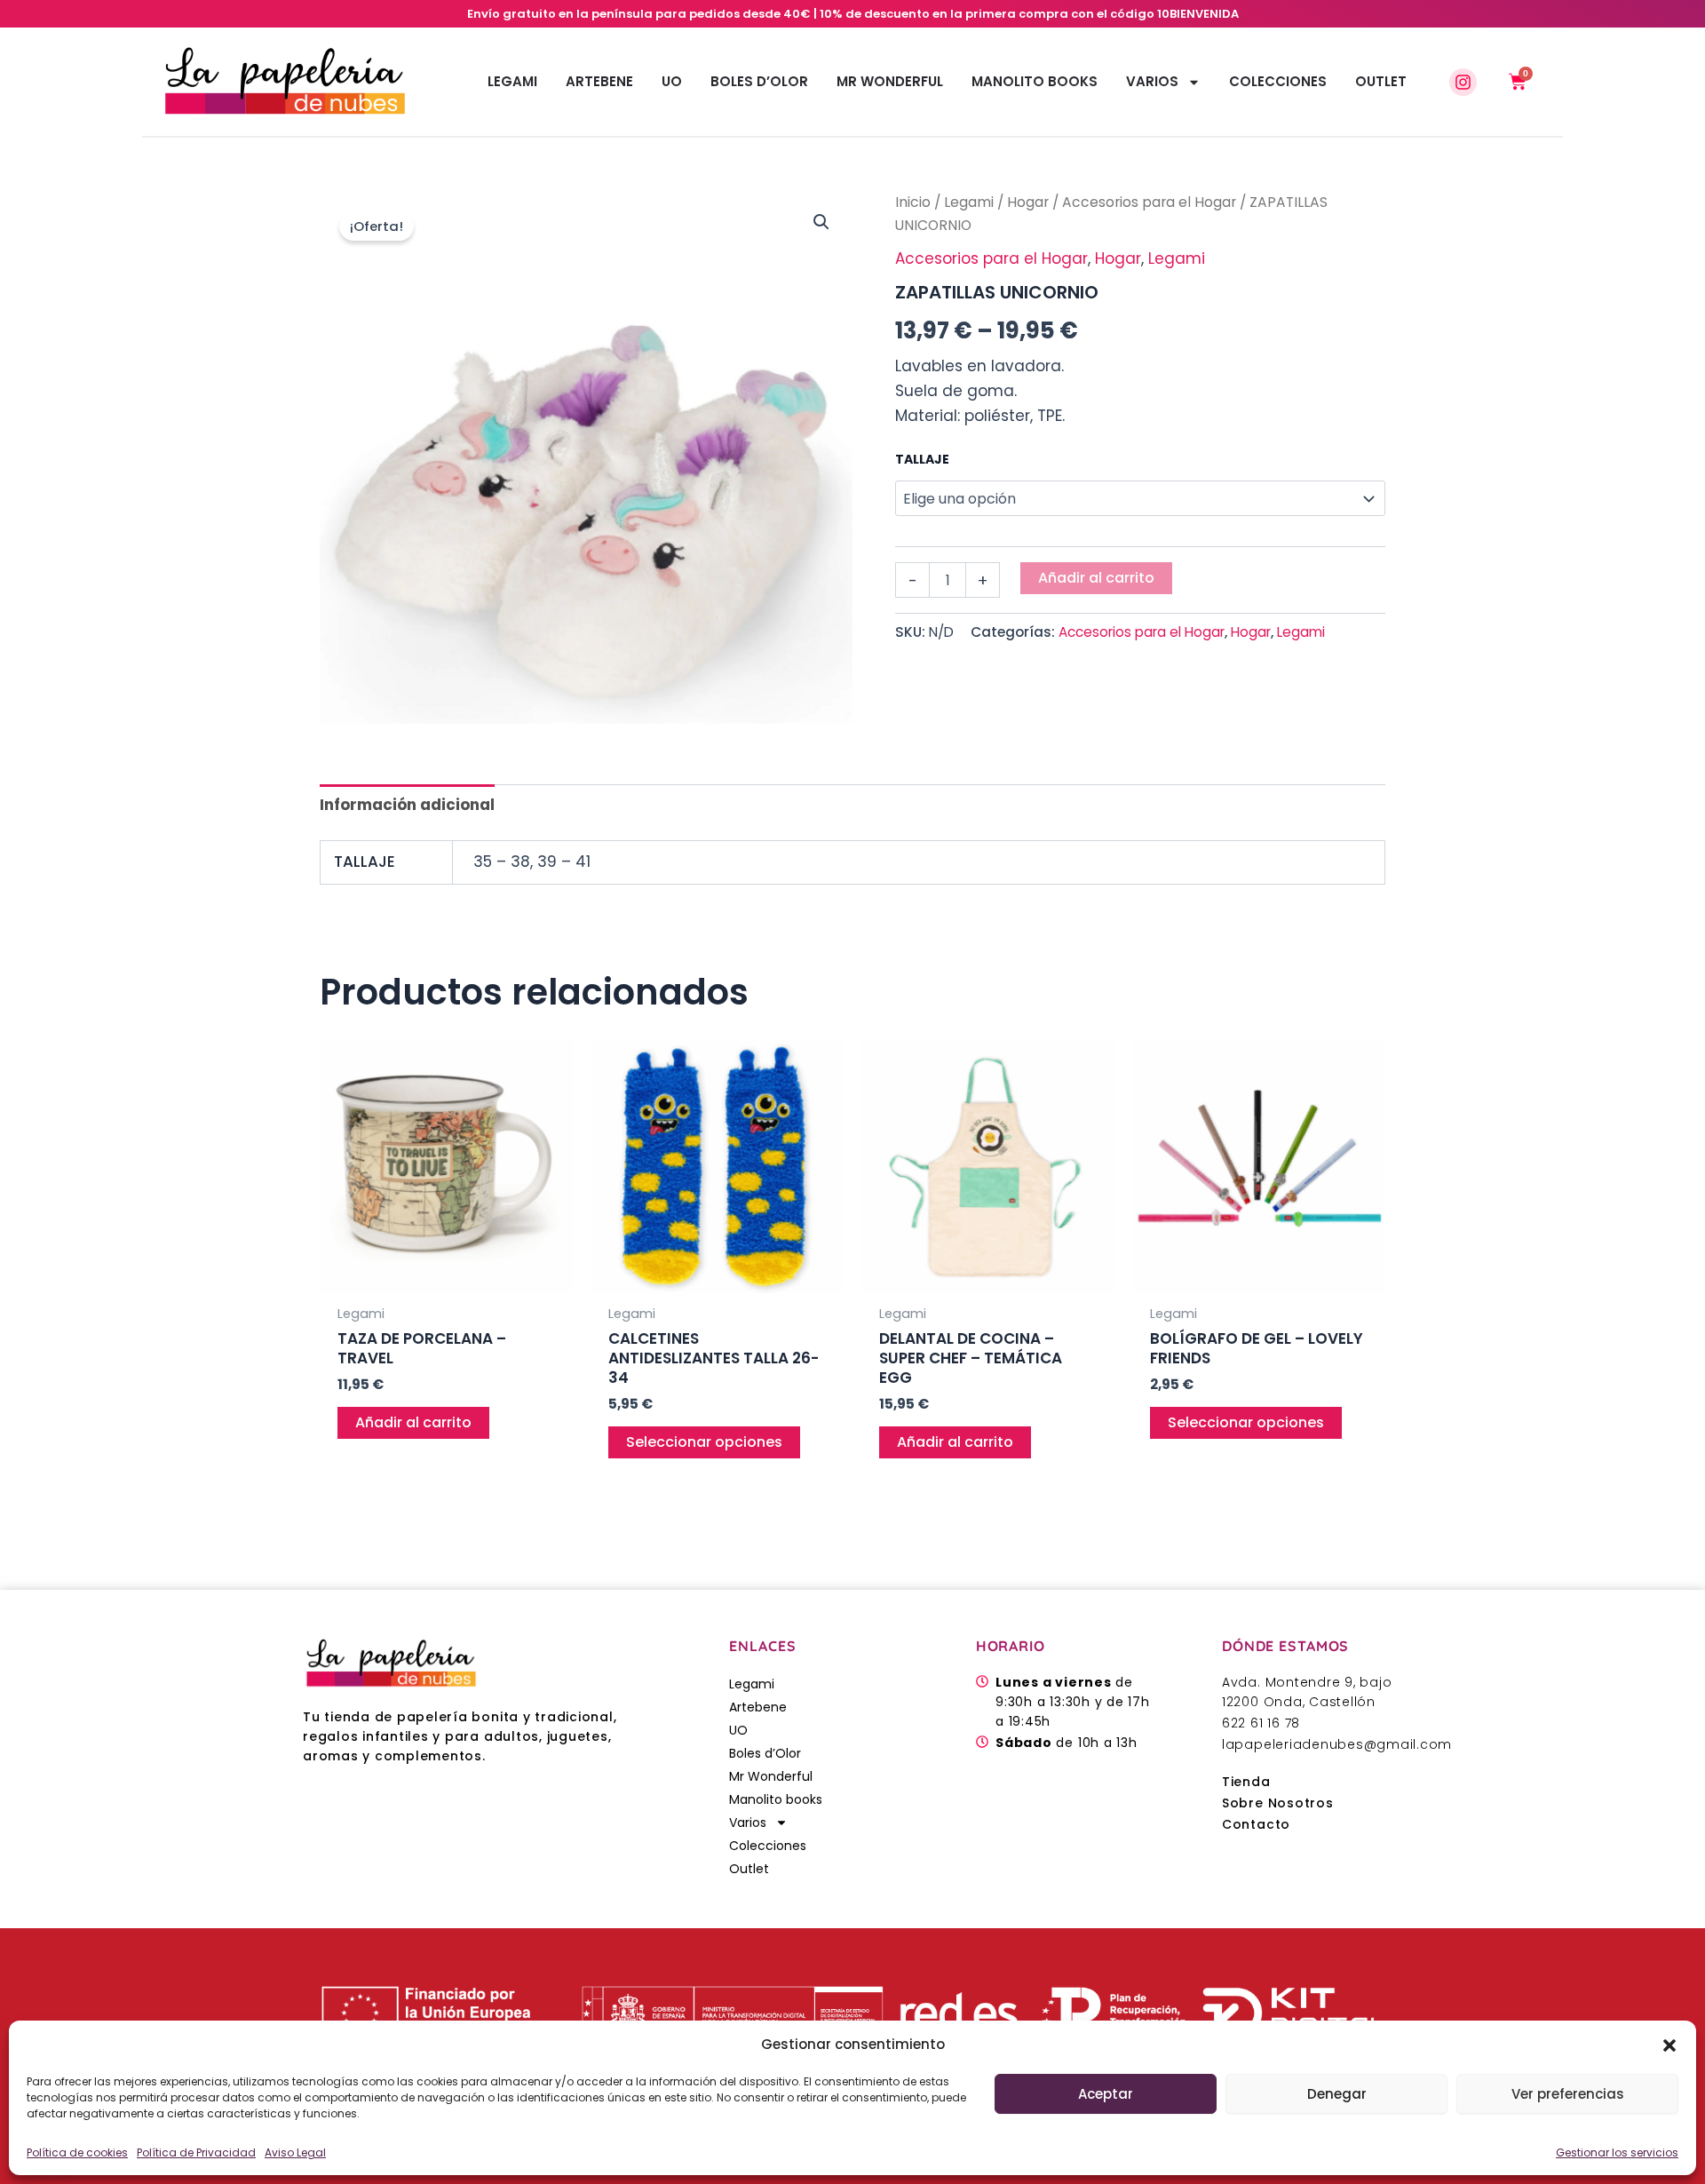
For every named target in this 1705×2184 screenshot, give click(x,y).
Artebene (599, 81)
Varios (1152, 81)
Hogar (1028, 202)
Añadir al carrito (1096, 578)
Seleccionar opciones (704, 1442)
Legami (512, 81)
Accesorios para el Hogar (1149, 202)
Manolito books (1035, 81)
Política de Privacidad (196, 2152)
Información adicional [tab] (407, 805)
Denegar (1337, 2094)
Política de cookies (77, 2152)
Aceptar (1106, 2094)
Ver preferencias (1568, 2094)
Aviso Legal (295, 2152)
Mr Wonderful (890, 81)
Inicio (913, 202)
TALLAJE (922, 459)
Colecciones (1278, 81)
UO (672, 81)
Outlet (1381, 81)
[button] (1669, 2045)
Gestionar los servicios (1617, 2152)
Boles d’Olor (759, 81)
